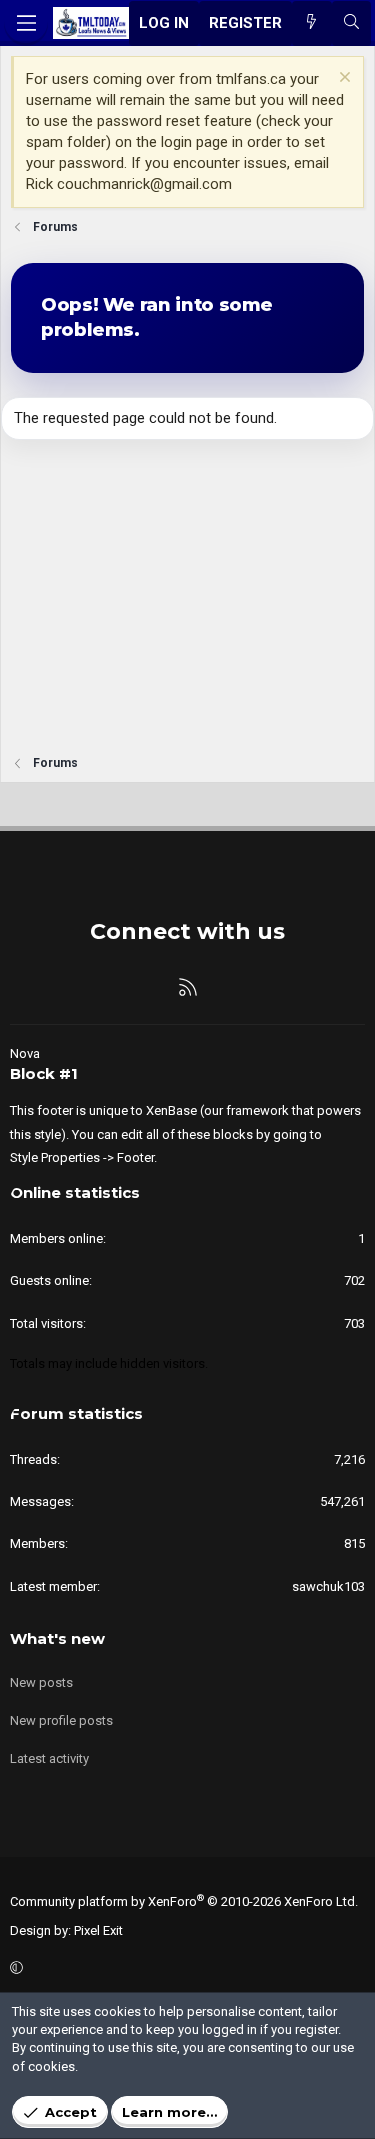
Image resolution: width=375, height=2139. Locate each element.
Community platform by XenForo (184, 1901)
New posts (41, 1682)
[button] (184, 1969)
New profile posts (61, 1720)
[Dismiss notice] (342, 79)
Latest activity (49, 1758)
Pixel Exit (98, 1930)
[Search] (351, 23)
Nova (25, 1053)
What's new (57, 1638)
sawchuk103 (328, 1586)
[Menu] (26, 23)
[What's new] (311, 23)
